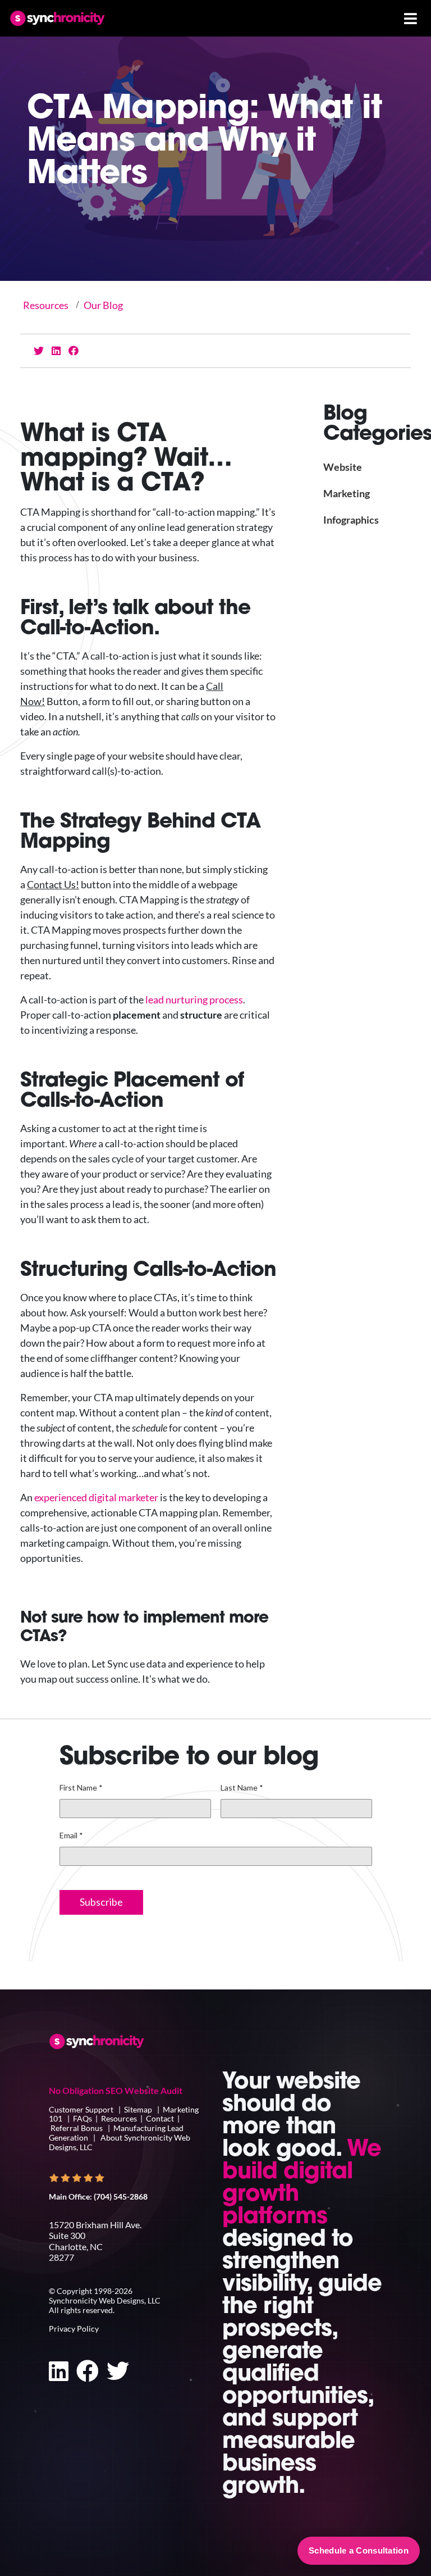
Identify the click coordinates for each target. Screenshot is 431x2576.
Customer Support (82, 2109)
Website (343, 467)
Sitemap (138, 2109)
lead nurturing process (194, 999)
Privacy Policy (74, 2329)
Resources (46, 305)
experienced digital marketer (96, 1497)
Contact (160, 2118)
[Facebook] (74, 351)
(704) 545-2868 (121, 2196)
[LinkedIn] (56, 351)
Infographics (351, 520)
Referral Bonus (77, 2128)
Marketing (347, 493)
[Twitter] (39, 351)
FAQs (82, 2118)
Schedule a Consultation (359, 2550)
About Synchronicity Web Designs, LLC (120, 2142)
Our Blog (103, 305)
